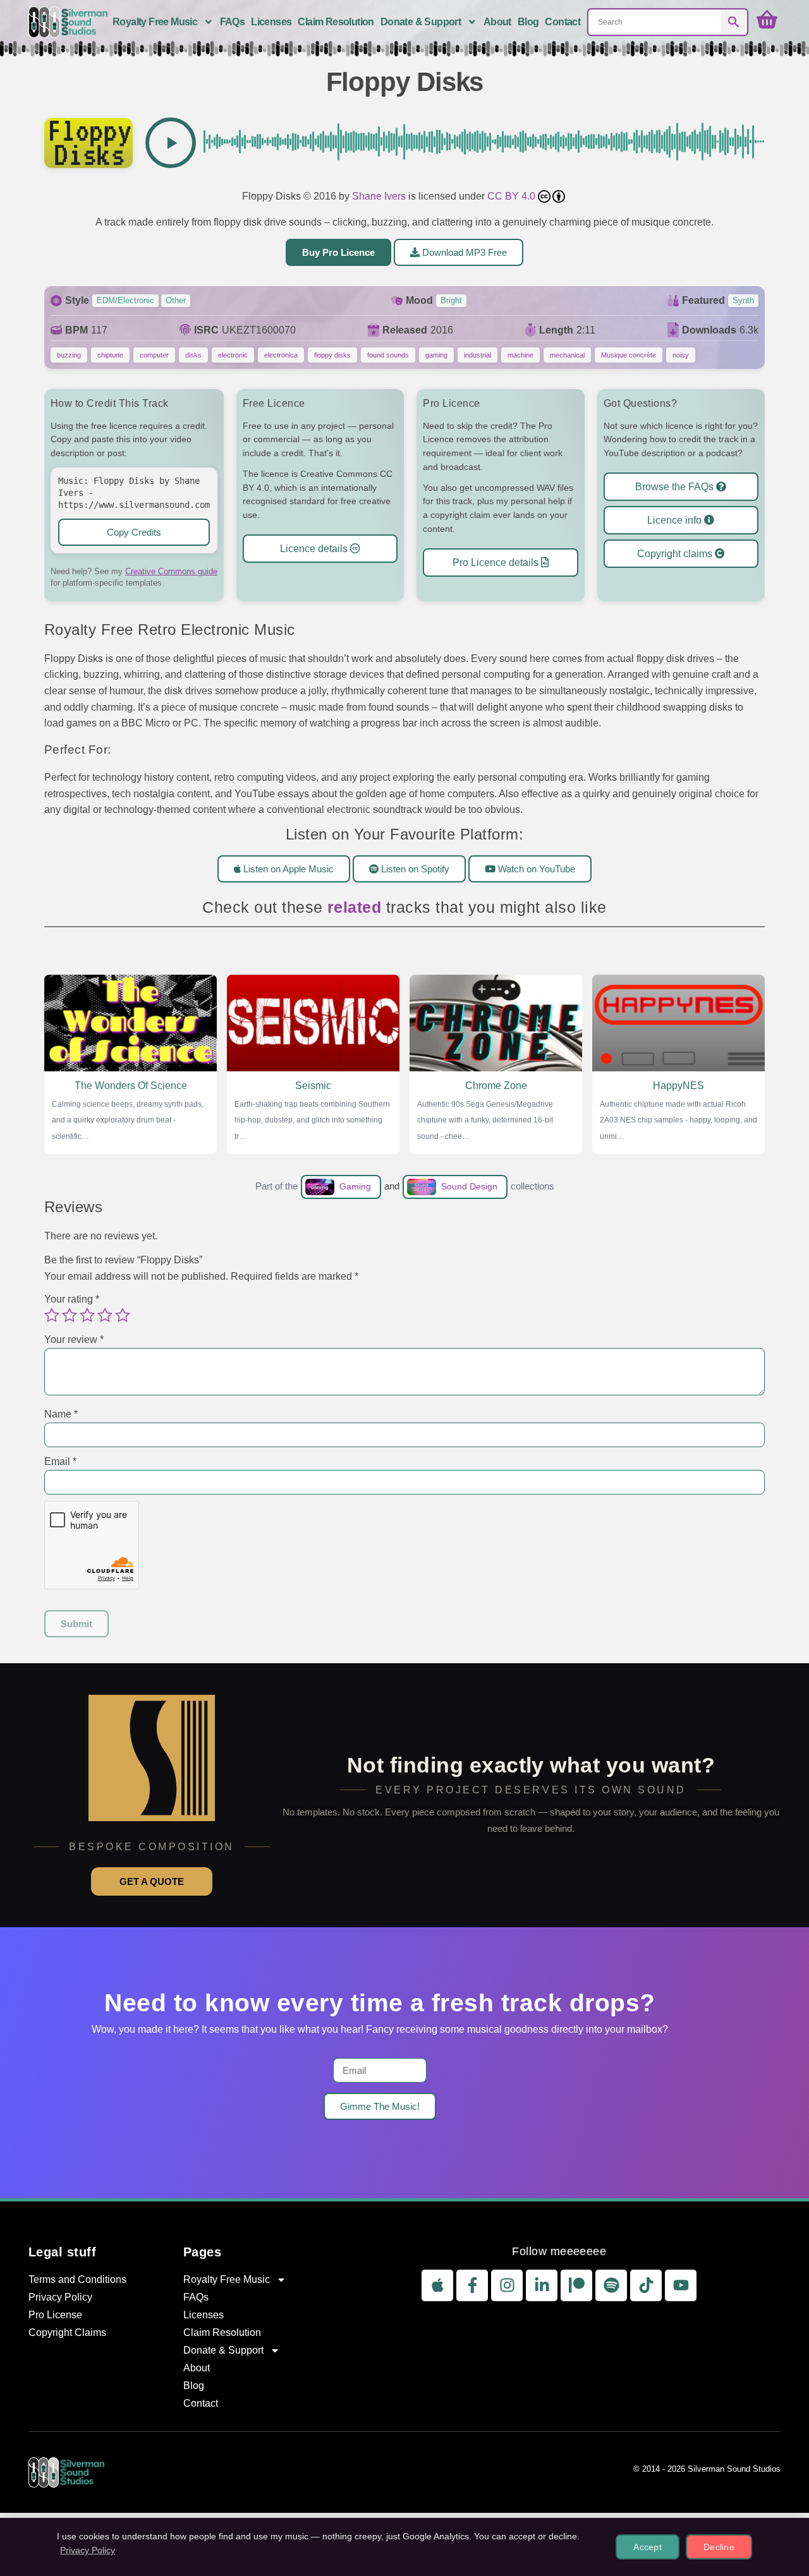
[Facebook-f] (472, 2285)
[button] (171, 143)
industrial (477, 355)
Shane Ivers (379, 196)
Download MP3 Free (463, 252)
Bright (451, 300)
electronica (281, 355)
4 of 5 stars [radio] (105, 1315)
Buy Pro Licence (338, 252)
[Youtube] (681, 2285)
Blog (528, 22)
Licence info (676, 520)
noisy (681, 355)
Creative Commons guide (171, 571)
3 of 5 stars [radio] (87, 1315)
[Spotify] (611, 2285)
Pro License (55, 2315)
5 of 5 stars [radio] (123, 1315)
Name (61, 1414)
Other (176, 300)
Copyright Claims (67, 2332)
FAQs (233, 22)
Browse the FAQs (676, 487)
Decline (719, 2547)
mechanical (567, 355)
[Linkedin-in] (542, 2285)
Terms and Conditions (77, 2279)
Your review (74, 1339)
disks (193, 355)
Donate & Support (421, 22)
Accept (648, 2547)
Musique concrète (629, 355)
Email (60, 1461)
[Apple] (437, 2285)
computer (154, 355)
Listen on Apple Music (287, 868)
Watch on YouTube (535, 868)
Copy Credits (134, 532)
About (497, 22)
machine (520, 355)
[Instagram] (507, 2285)
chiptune (110, 355)
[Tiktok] (646, 2285)
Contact (563, 22)
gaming (436, 355)
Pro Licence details (497, 562)
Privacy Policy (60, 2297)
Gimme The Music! (380, 2106)
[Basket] (767, 20)
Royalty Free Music (155, 22)
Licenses (271, 22)
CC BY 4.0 (513, 196)
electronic (233, 355)
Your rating (72, 1299)
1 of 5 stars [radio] (52, 1315)
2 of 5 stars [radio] (70, 1315)
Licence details (315, 549)
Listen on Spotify (414, 868)
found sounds (388, 355)
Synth (743, 300)
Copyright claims (676, 554)
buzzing (69, 355)
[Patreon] (576, 2285)
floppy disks (332, 355)
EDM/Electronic (125, 300)
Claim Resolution (336, 22)
